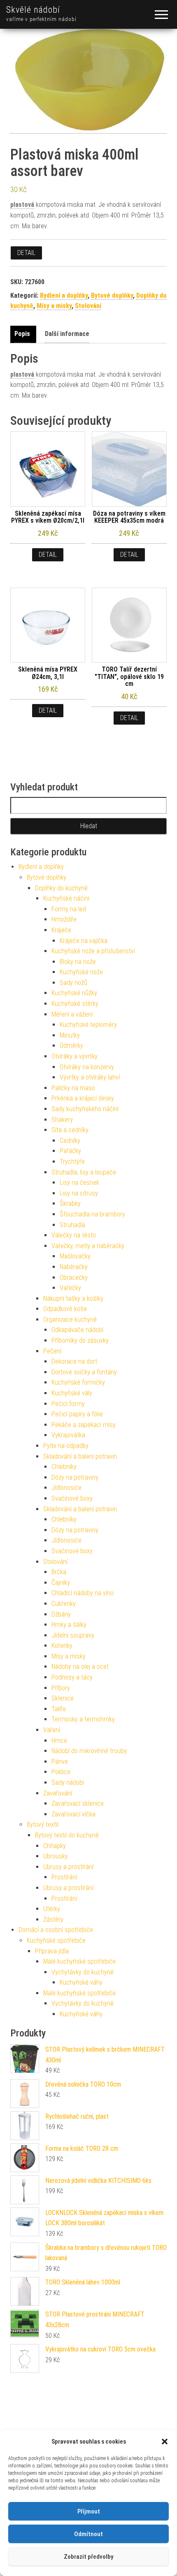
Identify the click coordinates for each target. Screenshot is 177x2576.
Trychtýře (72, 1162)
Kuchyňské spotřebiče (56, 1940)
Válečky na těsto (74, 1235)
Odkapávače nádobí (77, 1330)
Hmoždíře (64, 919)
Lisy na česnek (79, 1183)
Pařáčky (70, 1151)
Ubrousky (56, 1856)
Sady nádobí (68, 1783)
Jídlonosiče (66, 1488)
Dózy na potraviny (75, 1477)
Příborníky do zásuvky (80, 1340)
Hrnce (59, 1741)
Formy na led (69, 909)
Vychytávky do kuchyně (83, 1972)
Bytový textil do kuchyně (67, 1835)
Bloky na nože (78, 962)
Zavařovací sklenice (78, 1803)
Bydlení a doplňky (64, 295)
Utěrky (52, 1909)
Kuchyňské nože (81, 972)
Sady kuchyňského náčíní (85, 1109)
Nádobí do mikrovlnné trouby (89, 1751)
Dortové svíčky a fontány (84, 1372)
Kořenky (62, 1646)
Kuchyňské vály (72, 1393)
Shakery (62, 1120)
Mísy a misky (54, 306)
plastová (22, 205)
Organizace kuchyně (70, 1319)
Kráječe (61, 930)
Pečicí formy (68, 1404)
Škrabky (70, 1203)
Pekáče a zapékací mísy (84, 1425)
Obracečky (74, 1278)
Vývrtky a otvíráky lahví (90, 1077)
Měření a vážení (72, 1014)
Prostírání (64, 1877)
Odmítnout (88, 2534)
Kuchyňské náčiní (66, 898)
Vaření (52, 1730)
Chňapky (55, 1846)
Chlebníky (64, 1467)
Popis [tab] (22, 334)
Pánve (60, 1762)
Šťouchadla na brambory (92, 1214)
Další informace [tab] (67, 334)
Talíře (59, 1709)
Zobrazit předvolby (88, 2557)
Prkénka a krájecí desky (83, 1098)
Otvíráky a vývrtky (75, 1056)
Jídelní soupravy (73, 1635)
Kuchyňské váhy (81, 1982)
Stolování (88, 306)
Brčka (59, 1572)
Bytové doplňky (112, 295)
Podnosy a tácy (72, 1677)
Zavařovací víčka (73, 1814)
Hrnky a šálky (69, 1625)
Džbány (61, 1614)
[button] (165, 2442)
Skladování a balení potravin (80, 1456)
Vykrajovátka (68, 1435)
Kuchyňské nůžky (74, 993)
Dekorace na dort (74, 1361)
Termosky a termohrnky (83, 1719)
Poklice (61, 1772)
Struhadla (72, 1225)
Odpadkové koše (65, 1309)
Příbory (61, 1688)
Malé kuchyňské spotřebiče (79, 1961)
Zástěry (53, 1919)
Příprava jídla (52, 1951)
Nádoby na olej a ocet (80, 1667)
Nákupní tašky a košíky (73, 1298)
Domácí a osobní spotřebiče (56, 1930)
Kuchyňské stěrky (75, 1004)
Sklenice (63, 1698)
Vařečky (70, 1288)
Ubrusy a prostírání (68, 1867)
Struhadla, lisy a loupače (84, 1172)
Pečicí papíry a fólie (77, 1414)
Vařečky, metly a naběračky (88, 1246)
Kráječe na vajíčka (84, 941)
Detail (26, 253)
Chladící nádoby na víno (83, 1593)
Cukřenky (64, 1604)
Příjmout (89, 2511)
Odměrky (71, 1046)
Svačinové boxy (72, 1498)
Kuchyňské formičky (78, 1382)
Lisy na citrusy (79, 1193)
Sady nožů (73, 983)
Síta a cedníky (70, 1130)
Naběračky (74, 1267)
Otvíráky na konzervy (87, 1067)
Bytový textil (43, 1824)
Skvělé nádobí (33, 10)
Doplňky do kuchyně (61, 888)
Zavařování (58, 1793)
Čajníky (61, 1583)
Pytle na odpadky (66, 1446)
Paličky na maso (73, 1088)
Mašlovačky (75, 1256)
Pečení (52, 1351)
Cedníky (70, 1141)
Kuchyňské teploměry (88, 1025)
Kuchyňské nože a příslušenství (93, 951)
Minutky (70, 1035)
